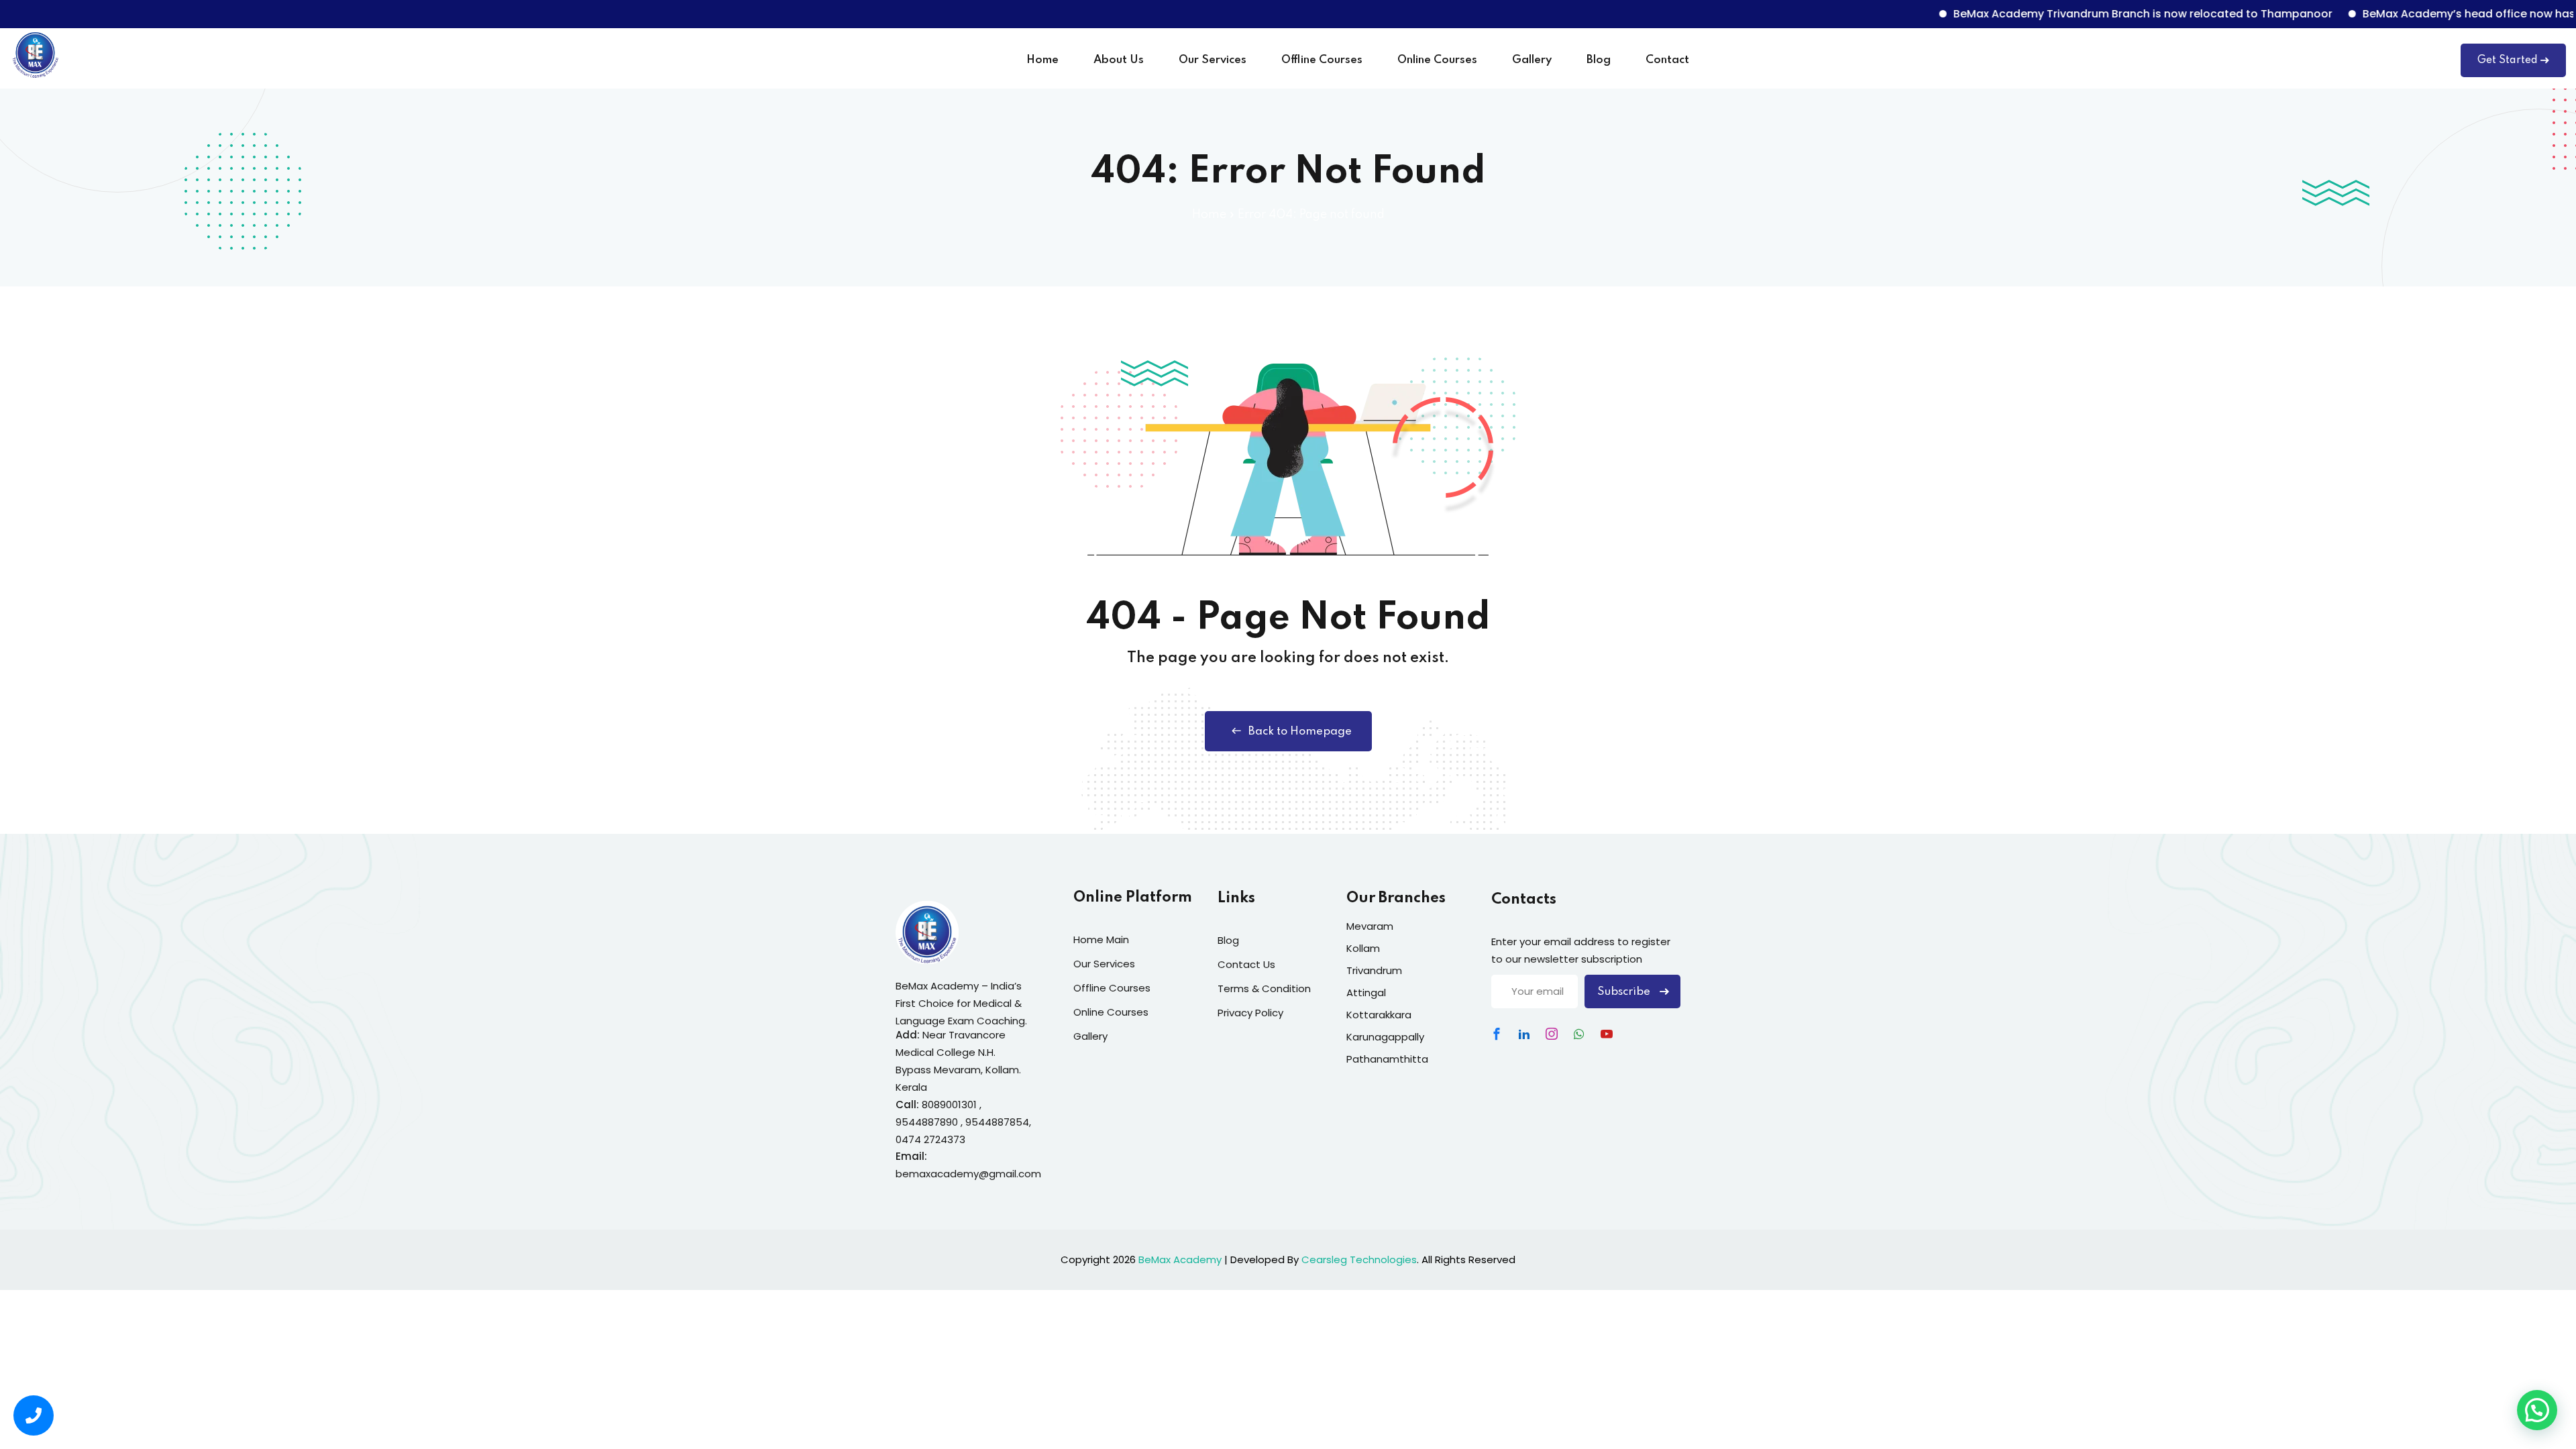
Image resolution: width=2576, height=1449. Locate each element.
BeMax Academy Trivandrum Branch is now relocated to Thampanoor (2089, 14)
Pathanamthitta (1387, 1059)
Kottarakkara (1379, 1015)
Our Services (1213, 60)
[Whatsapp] (1579, 1034)
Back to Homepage (1300, 732)
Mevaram (1370, 926)
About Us (1119, 60)
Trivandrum (1374, 970)
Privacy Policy (1250, 1013)
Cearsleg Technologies (1359, 1259)
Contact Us (1246, 964)
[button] (2537, 1410)
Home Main (1101, 940)
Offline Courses (1322, 60)
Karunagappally (1385, 1037)
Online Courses (1437, 60)
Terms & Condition (1264, 988)
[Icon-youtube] (1607, 1034)
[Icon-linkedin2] (1524, 1034)
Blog (1599, 60)
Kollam (1363, 948)
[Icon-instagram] (1552, 1034)
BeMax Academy (1180, 1259)
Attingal (1366, 992)
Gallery (1532, 60)
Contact (1667, 60)
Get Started (2508, 60)
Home (1042, 60)
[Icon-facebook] (1497, 1034)
